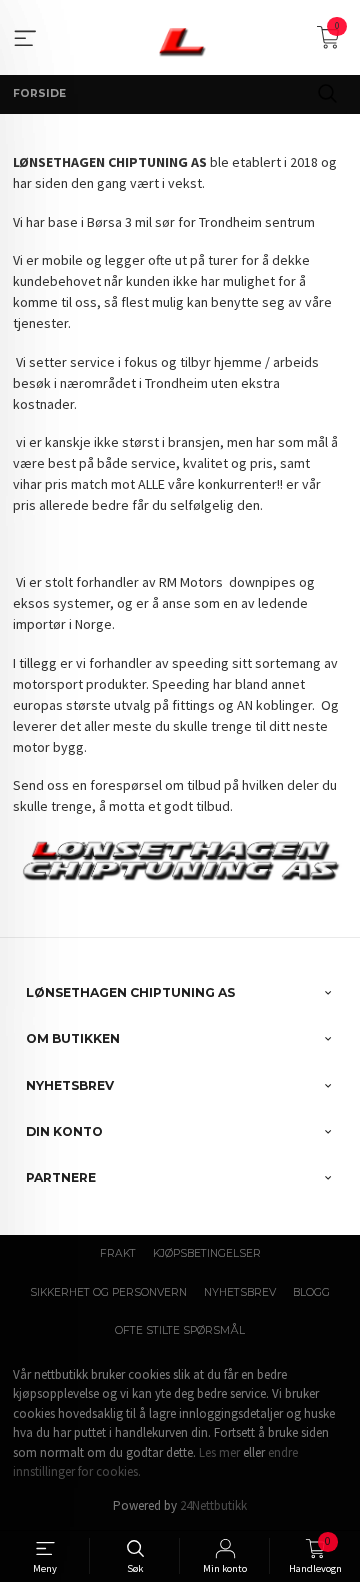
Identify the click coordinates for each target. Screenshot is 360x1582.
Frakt (118, 1253)
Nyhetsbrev (240, 1292)
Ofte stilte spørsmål (180, 1330)
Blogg (311, 1292)
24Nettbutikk (213, 1505)
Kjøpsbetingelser (207, 1253)
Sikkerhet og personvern (108, 1292)
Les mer (219, 1452)
